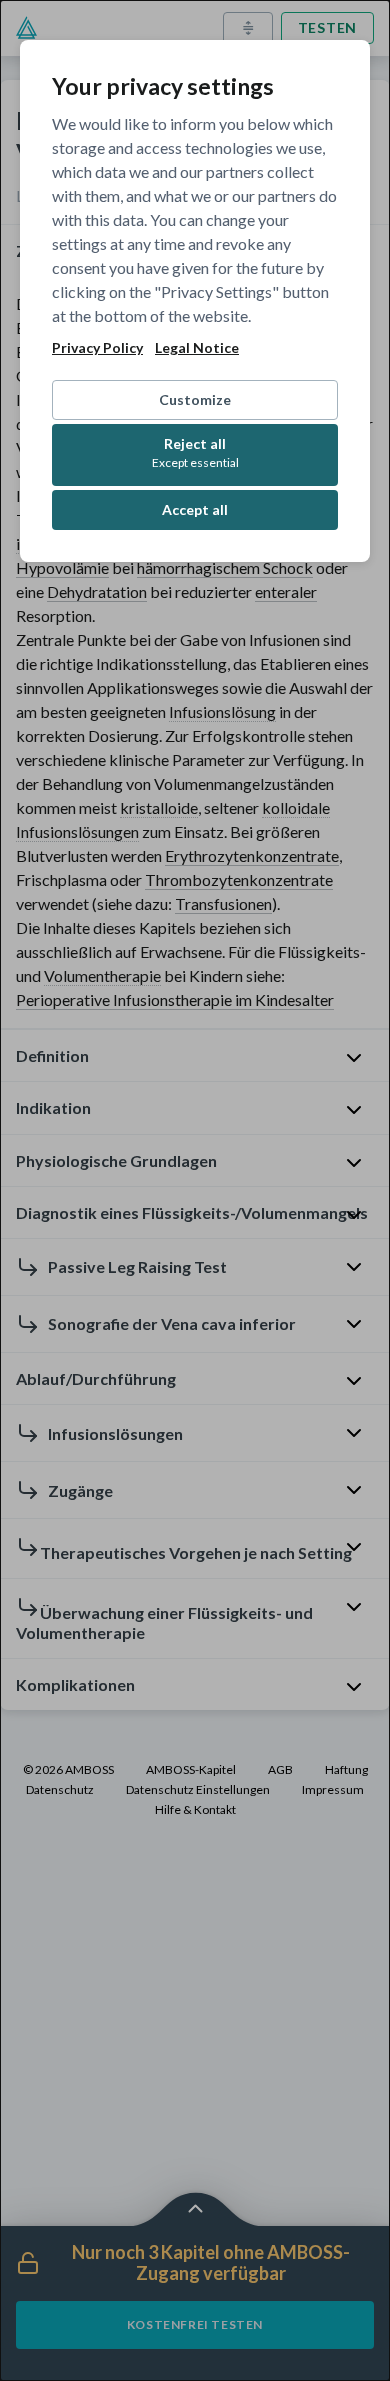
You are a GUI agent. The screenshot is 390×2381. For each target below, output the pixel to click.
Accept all (195, 509)
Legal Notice (197, 348)
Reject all (195, 452)
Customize (195, 399)
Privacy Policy (97, 348)
